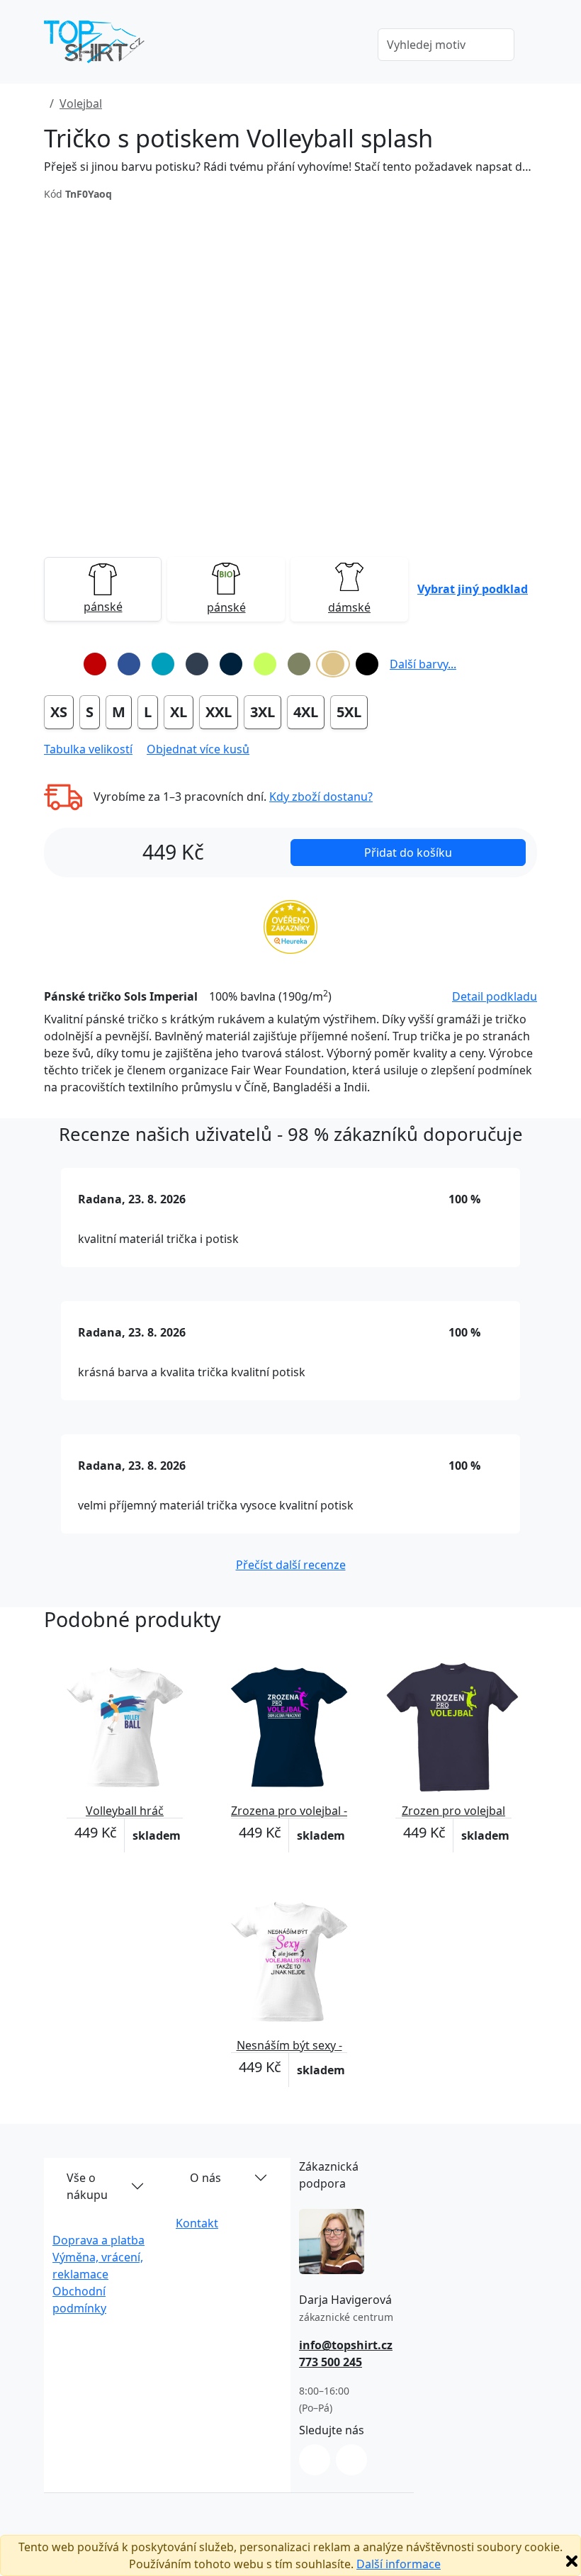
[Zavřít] (572, 2561)
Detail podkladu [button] (495, 996)
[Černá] (367, 664)
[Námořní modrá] (231, 664)
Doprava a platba (98, 2240)
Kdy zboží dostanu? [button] (321, 797)
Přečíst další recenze (291, 1565)
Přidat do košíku (408, 853)
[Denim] (197, 664)
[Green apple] (265, 664)
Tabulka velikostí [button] (88, 749)
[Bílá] (61, 664)
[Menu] (346, 46)
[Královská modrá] (129, 664)
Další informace (399, 2564)
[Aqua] (163, 664)
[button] (473, 589)
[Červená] (95, 664)
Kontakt (197, 2223)
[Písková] (333, 664)
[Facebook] (351, 2460)
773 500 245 (331, 2362)
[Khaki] (299, 664)
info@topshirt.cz (346, 2345)
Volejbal (81, 103)
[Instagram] (315, 2460)
